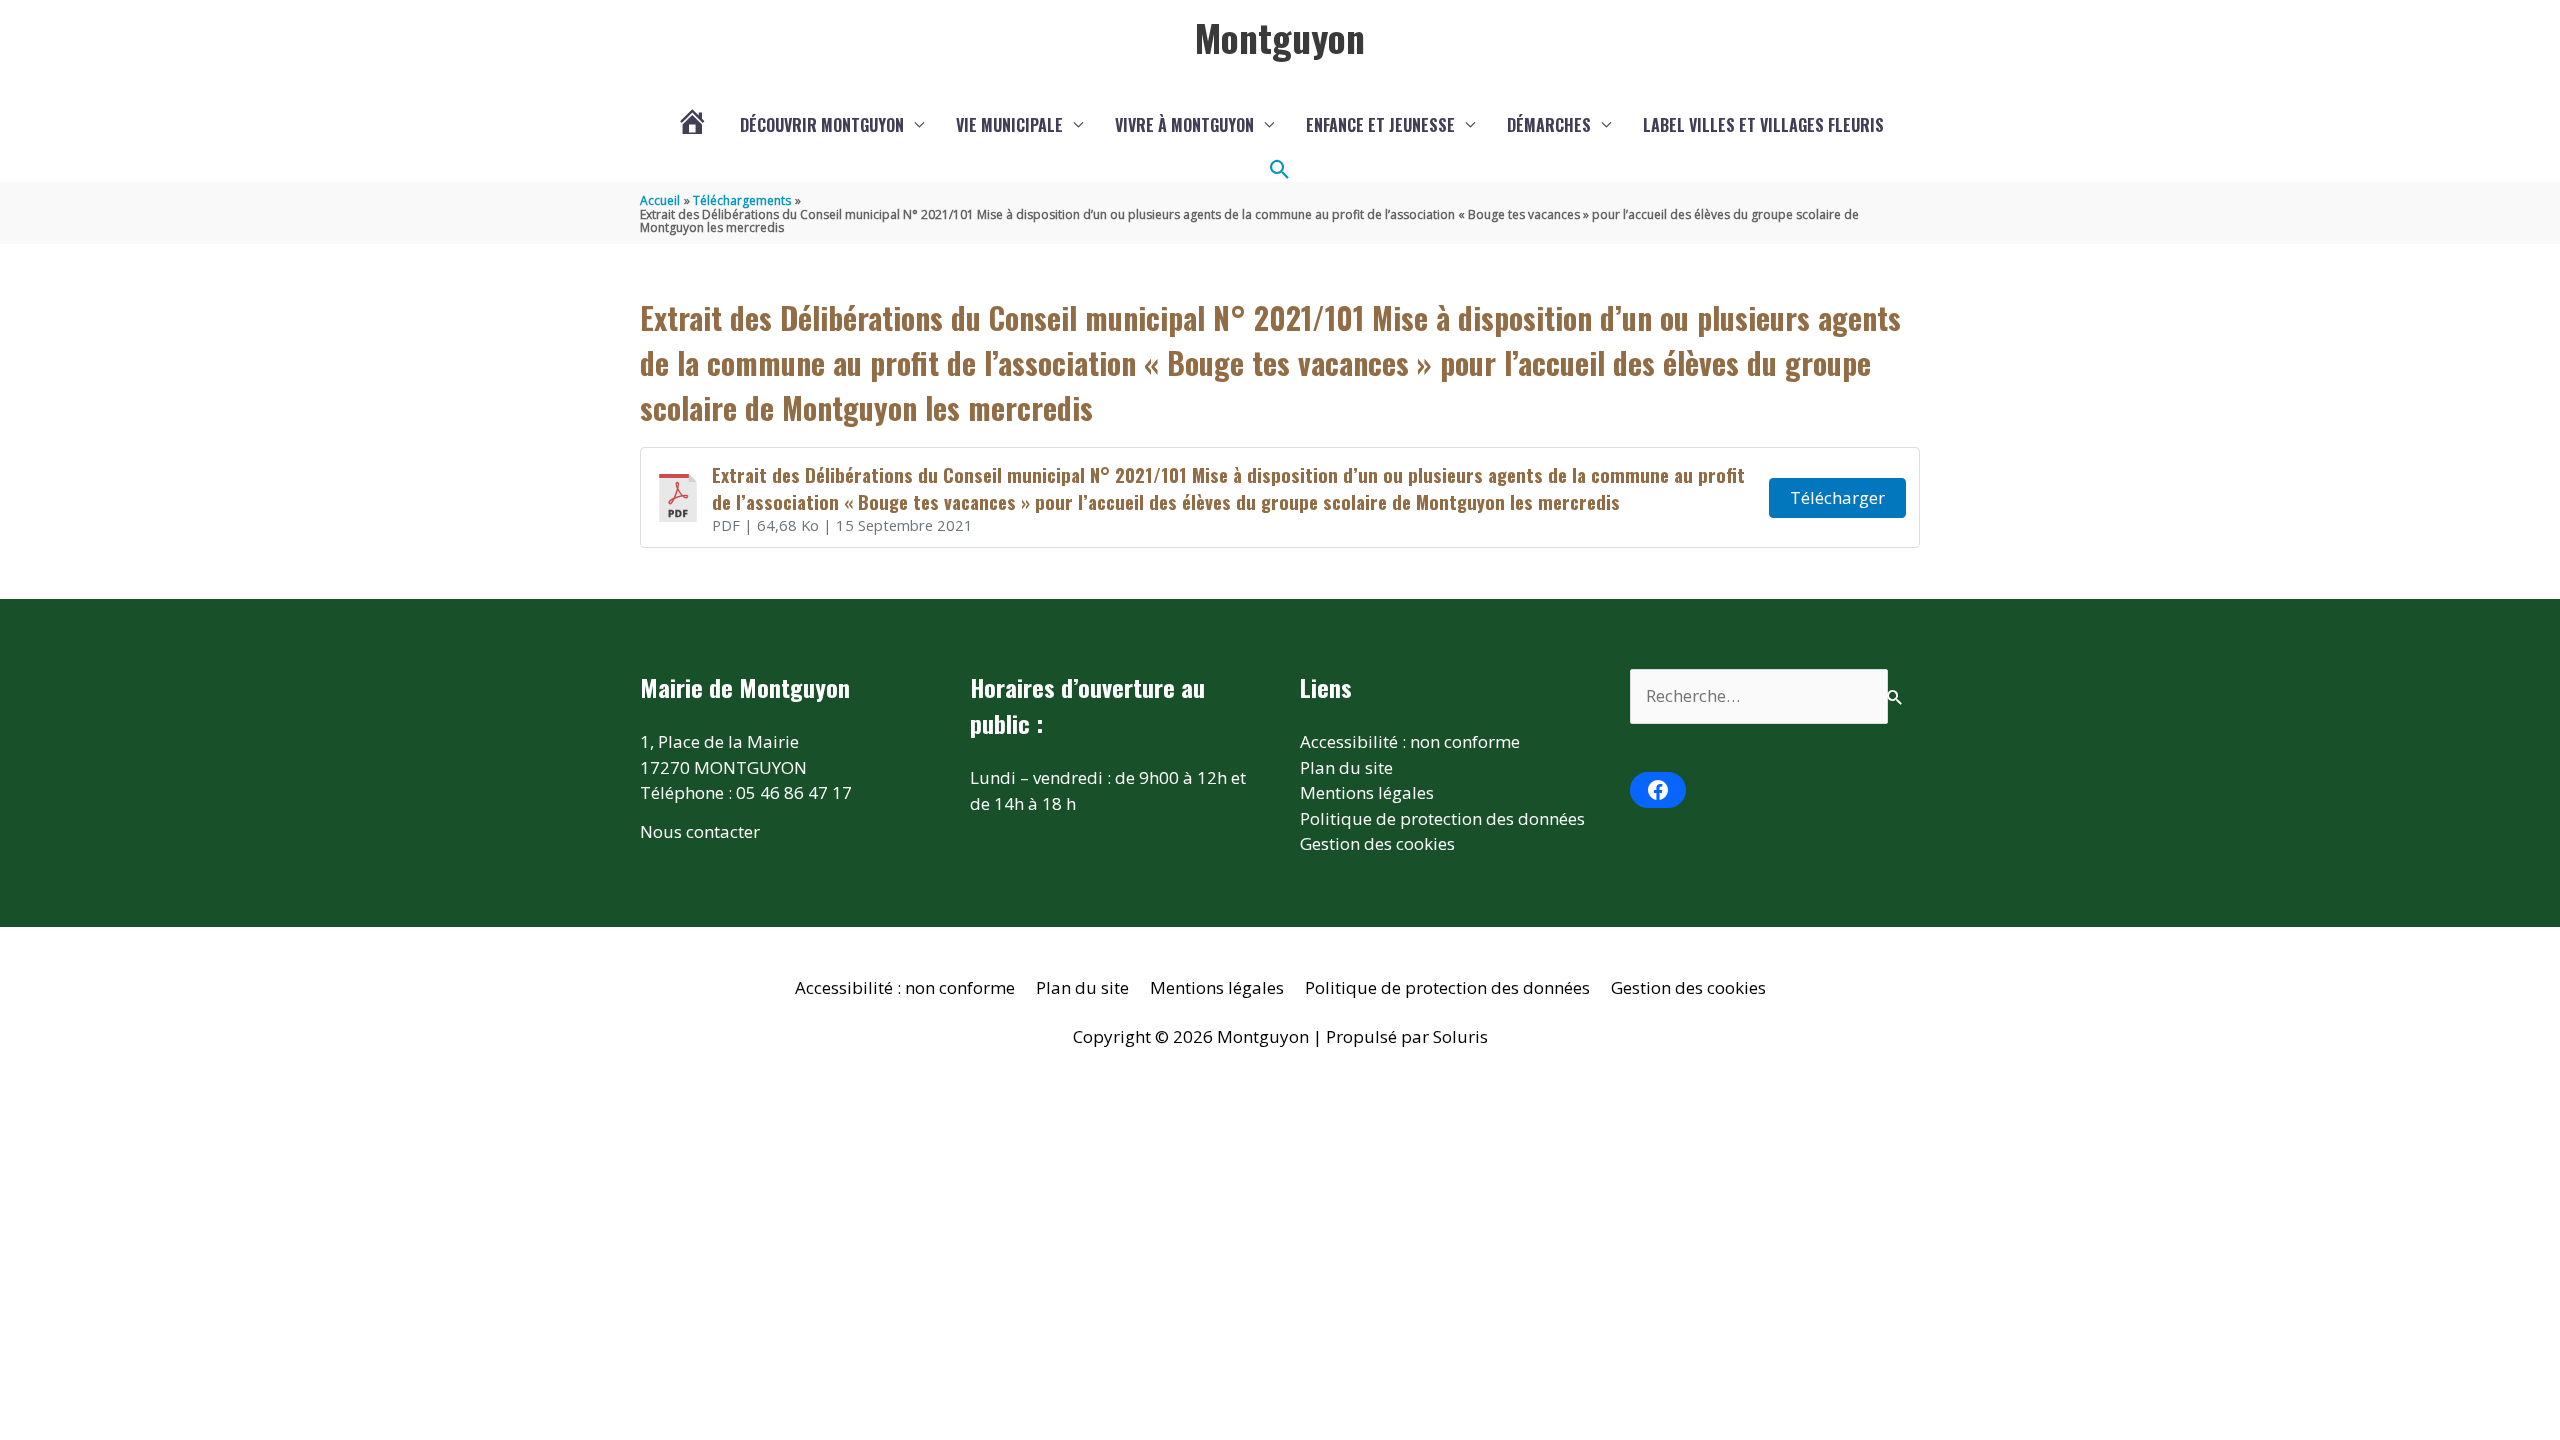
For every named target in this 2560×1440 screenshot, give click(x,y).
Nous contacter (700, 831)
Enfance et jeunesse (1380, 125)
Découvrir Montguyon (822, 125)
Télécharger (1837, 497)
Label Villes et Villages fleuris (1763, 125)
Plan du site (1346, 767)
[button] (1280, 170)
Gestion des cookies (1377, 843)
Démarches (1549, 125)
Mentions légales (1367, 792)
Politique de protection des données (1442, 818)
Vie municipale (1009, 125)
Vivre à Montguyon (1184, 125)
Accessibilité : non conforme (1410, 741)
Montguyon (1280, 37)
